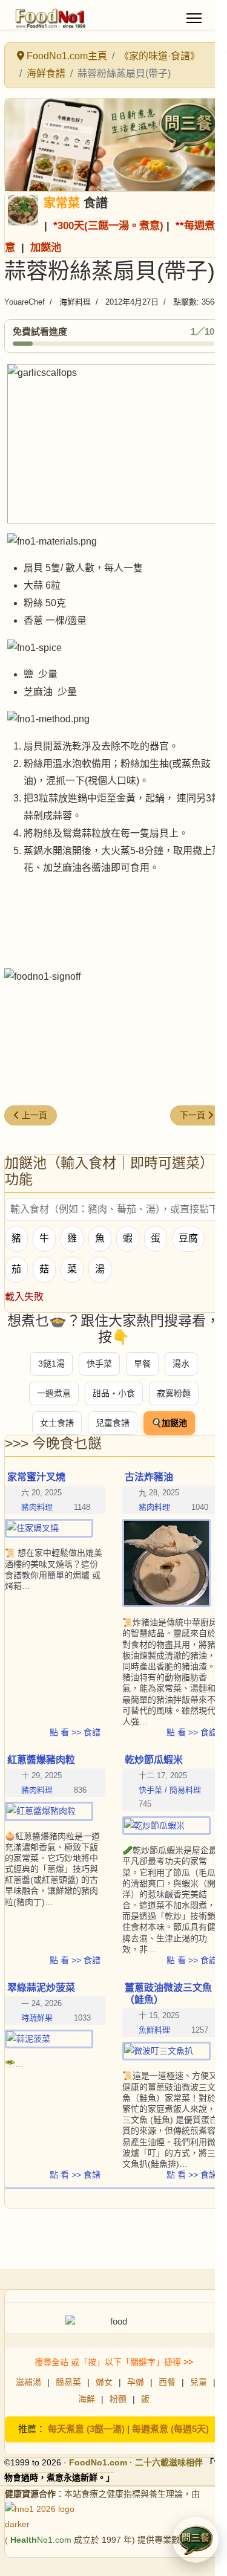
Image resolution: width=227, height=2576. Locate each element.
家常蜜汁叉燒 (36, 1477)
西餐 (167, 2382)
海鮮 (87, 2399)
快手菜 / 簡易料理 (170, 1790)
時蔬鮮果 (37, 2018)
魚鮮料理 (154, 2030)
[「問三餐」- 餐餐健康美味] (113, 145)
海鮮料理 (75, 302)
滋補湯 (28, 2382)
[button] (196, 2540)
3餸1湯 (51, 1364)
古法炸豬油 (149, 1477)
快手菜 (99, 1364)
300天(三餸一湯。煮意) (110, 225)
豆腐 (188, 1238)
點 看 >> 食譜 (75, 1732)
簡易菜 (68, 2382)
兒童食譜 (113, 1423)
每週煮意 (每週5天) (170, 2429)
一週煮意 (54, 1393)
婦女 (104, 2382)
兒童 (199, 2382)
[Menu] (194, 18)
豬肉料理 (37, 1507)
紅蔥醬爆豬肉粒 (41, 1760)
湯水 (181, 1364)
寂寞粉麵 (174, 1393)
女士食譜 (57, 1423)
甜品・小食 (114, 1393)
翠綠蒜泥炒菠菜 (41, 1988)
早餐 (142, 1364)
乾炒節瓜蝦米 (154, 1760)
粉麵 (118, 2399)
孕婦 (136, 2382)
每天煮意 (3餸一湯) (86, 2429)
